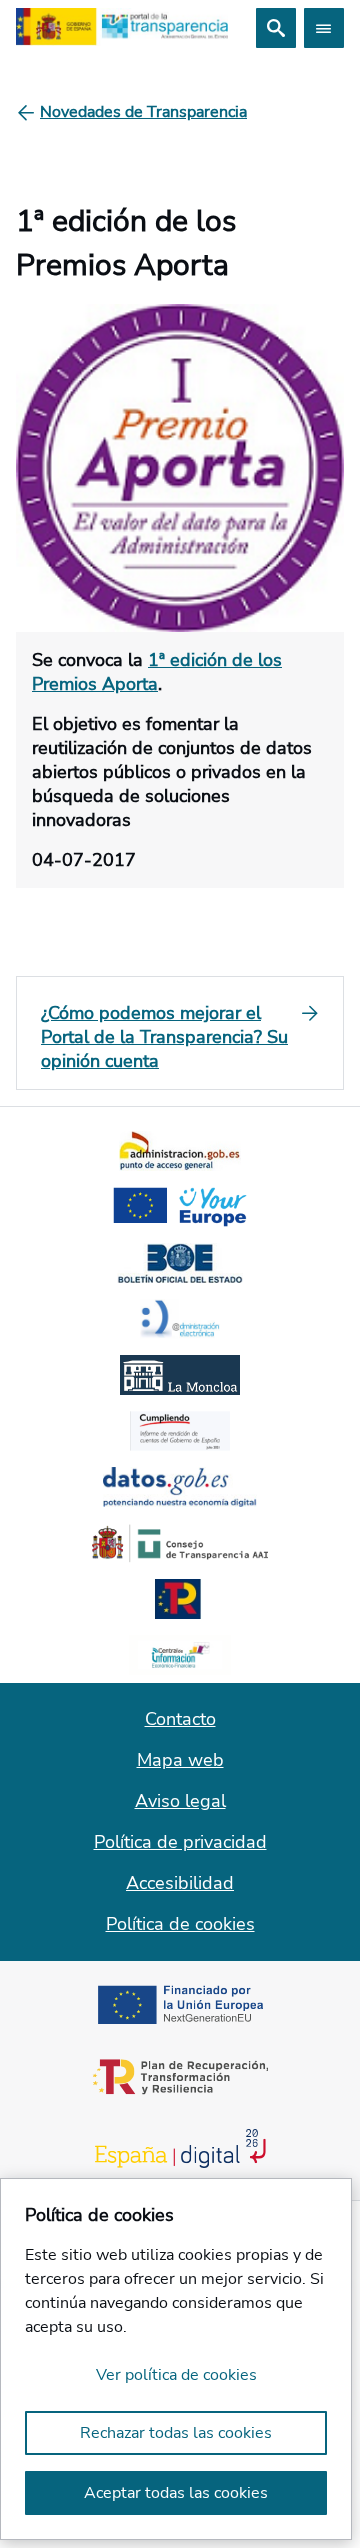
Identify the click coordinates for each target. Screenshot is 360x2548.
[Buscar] (276, 28)
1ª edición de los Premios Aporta (157, 672)
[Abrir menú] (324, 28)
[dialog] (176, 2359)
